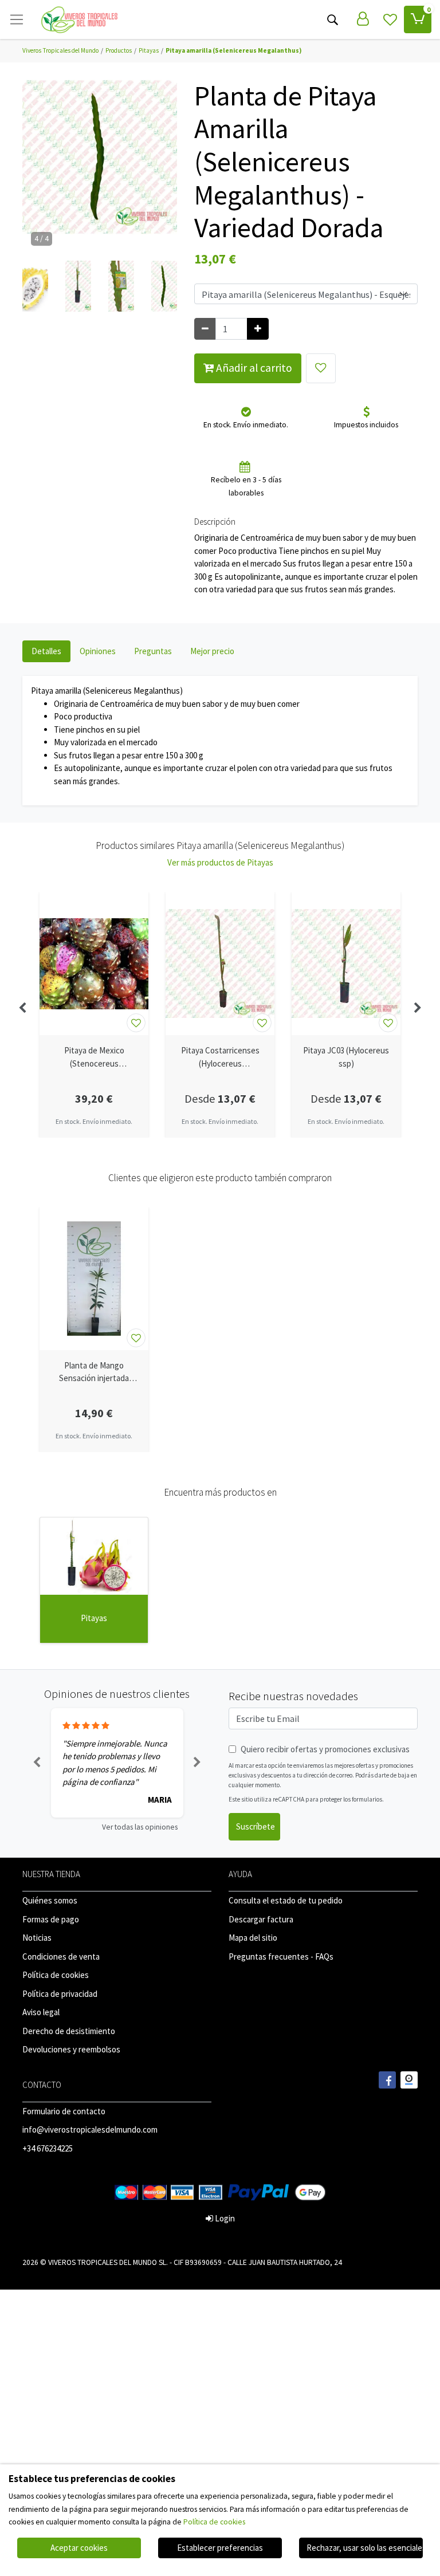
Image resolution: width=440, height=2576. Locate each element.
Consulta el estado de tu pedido (286, 1900)
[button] (35, 286)
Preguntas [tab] (153, 651)
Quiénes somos (50, 1900)
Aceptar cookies (79, 2548)
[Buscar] (332, 19)
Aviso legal (41, 2012)
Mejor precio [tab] (212, 651)
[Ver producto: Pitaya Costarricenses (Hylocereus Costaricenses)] (220, 963)
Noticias (37, 1938)
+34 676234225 (48, 2148)
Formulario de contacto (64, 2111)
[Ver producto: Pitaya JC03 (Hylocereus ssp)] (346, 963)
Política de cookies (56, 1975)
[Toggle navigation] (17, 19)
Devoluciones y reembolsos (71, 2049)
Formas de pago (51, 1919)
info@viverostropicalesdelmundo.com (90, 2129)
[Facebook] (387, 2080)
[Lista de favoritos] (390, 19)
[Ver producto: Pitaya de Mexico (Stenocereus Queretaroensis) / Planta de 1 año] (94, 963)
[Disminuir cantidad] (205, 329)
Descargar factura (261, 1919)
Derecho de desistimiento (69, 2031)
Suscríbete (256, 1826)
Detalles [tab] (46, 651)
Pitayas (94, 1618)
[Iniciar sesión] (363, 19)
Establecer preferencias (220, 2548)
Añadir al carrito (253, 368)
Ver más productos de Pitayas (220, 862)
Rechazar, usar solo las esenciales (365, 2548)
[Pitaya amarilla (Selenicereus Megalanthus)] (100, 161)
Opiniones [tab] (98, 651)
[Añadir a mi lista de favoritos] (321, 368)
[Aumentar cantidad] (258, 329)
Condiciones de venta (61, 1956)
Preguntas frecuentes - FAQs (281, 1956)
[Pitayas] (94, 1556)
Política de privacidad (60, 1994)
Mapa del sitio (253, 1938)
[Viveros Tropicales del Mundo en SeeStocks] (409, 2080)
